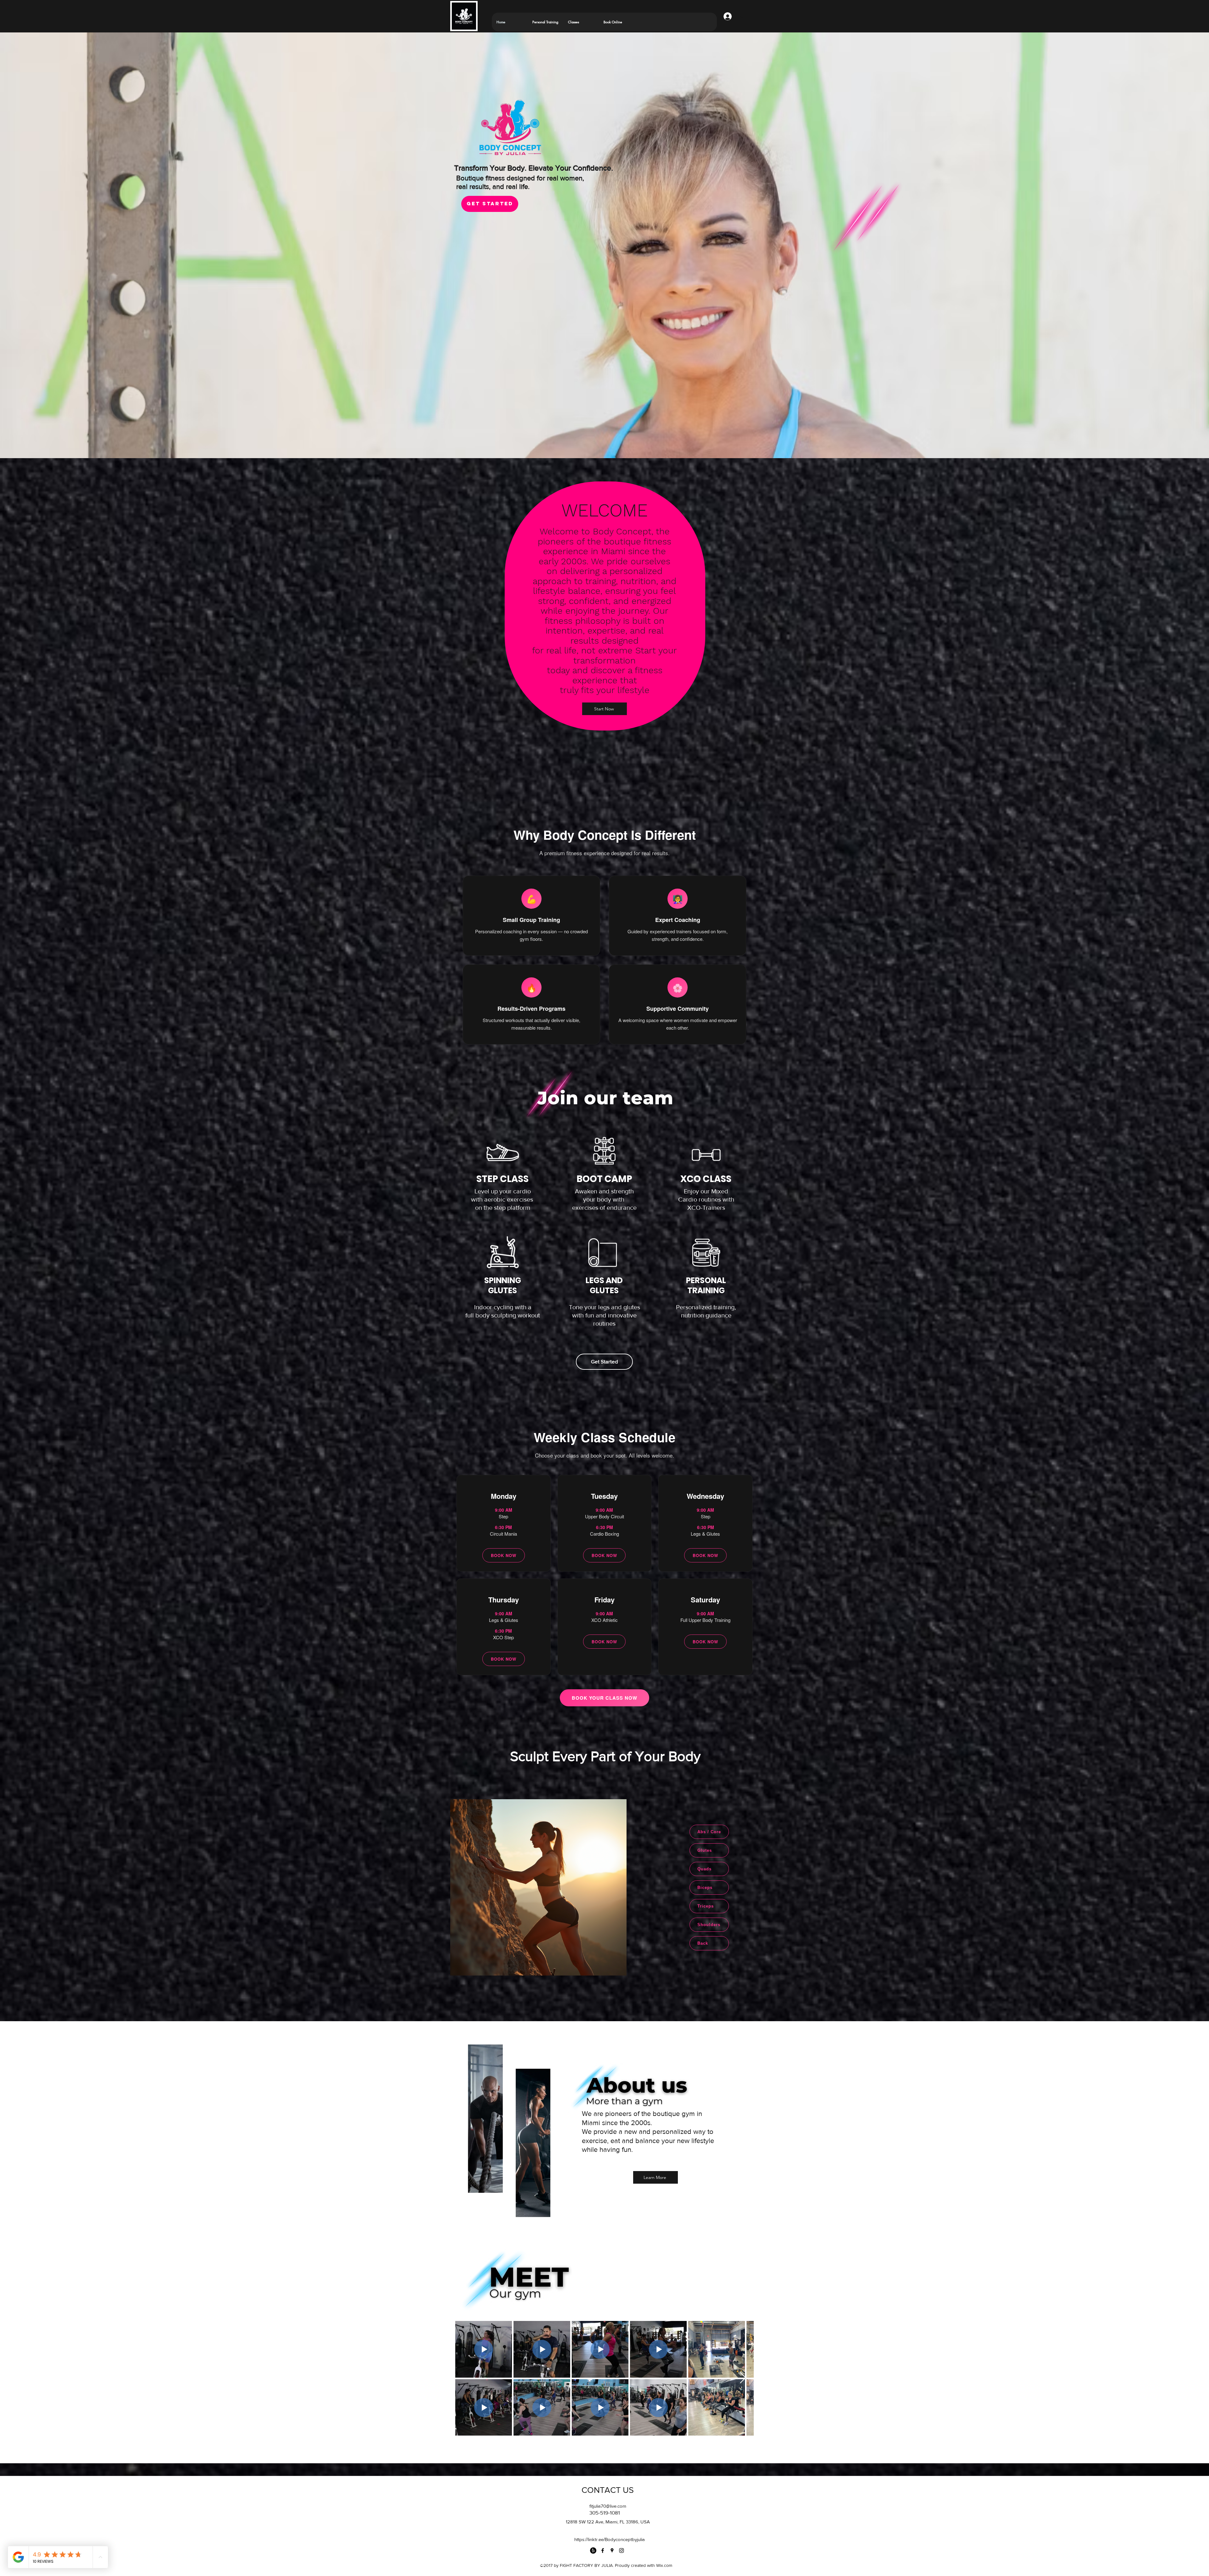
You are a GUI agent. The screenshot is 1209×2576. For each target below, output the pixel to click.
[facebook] (603, 2550)
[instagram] (622, 2550)
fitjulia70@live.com (608, 2506)
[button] (581, 22)
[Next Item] (743, 2378)
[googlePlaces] (612, 2550)
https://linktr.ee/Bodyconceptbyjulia (610, 2539)
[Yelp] (593, 2550)
